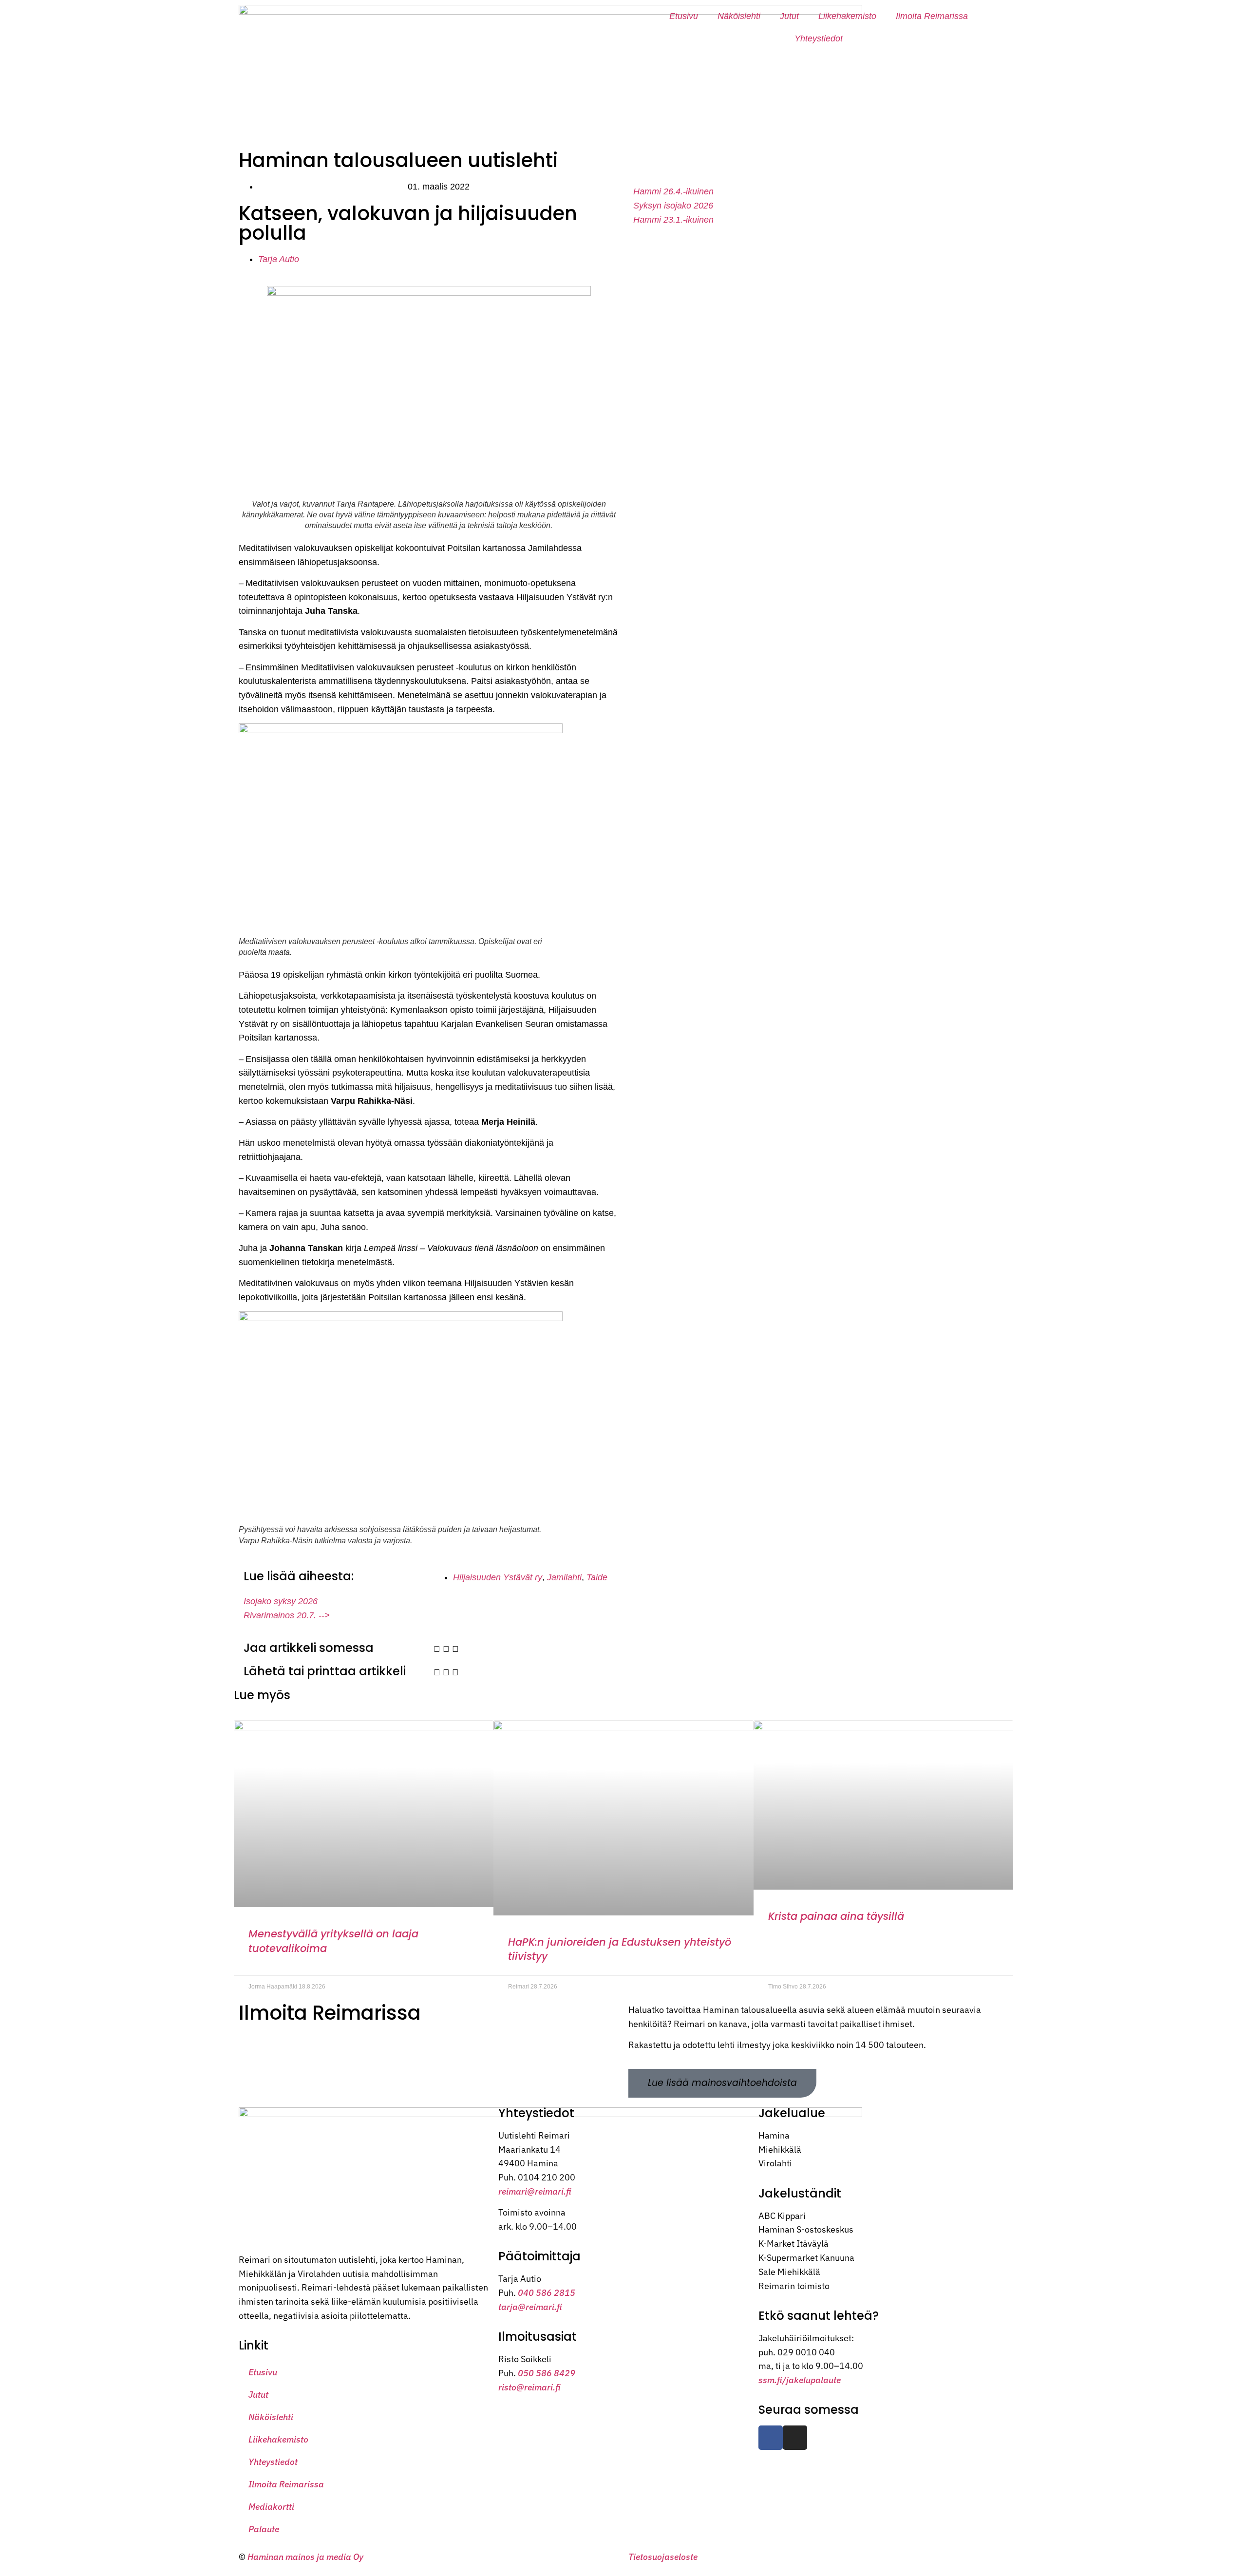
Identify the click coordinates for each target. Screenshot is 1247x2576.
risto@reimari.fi (529, 2387)
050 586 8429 (547, 2373)
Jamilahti (564, 1577)
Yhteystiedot (819, 38)
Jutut (789, 16)
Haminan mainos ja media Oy (306, 2557)
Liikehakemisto (847, 16)
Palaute (264, 2529)
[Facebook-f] (771, 2438)
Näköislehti (739, 16)
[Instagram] (795, 2438)
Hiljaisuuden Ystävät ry (498, 1577)
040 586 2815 (547, 2293)
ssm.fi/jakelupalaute (800, 2380)
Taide (597, 1577)
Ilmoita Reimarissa (932, 16)
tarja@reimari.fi (530, 2307)
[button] (437, 1649)
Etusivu (684, 16)
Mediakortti (271, 2507)
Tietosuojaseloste (663, 2557)
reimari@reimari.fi (535, 2191)
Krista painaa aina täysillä (836, 1916)
